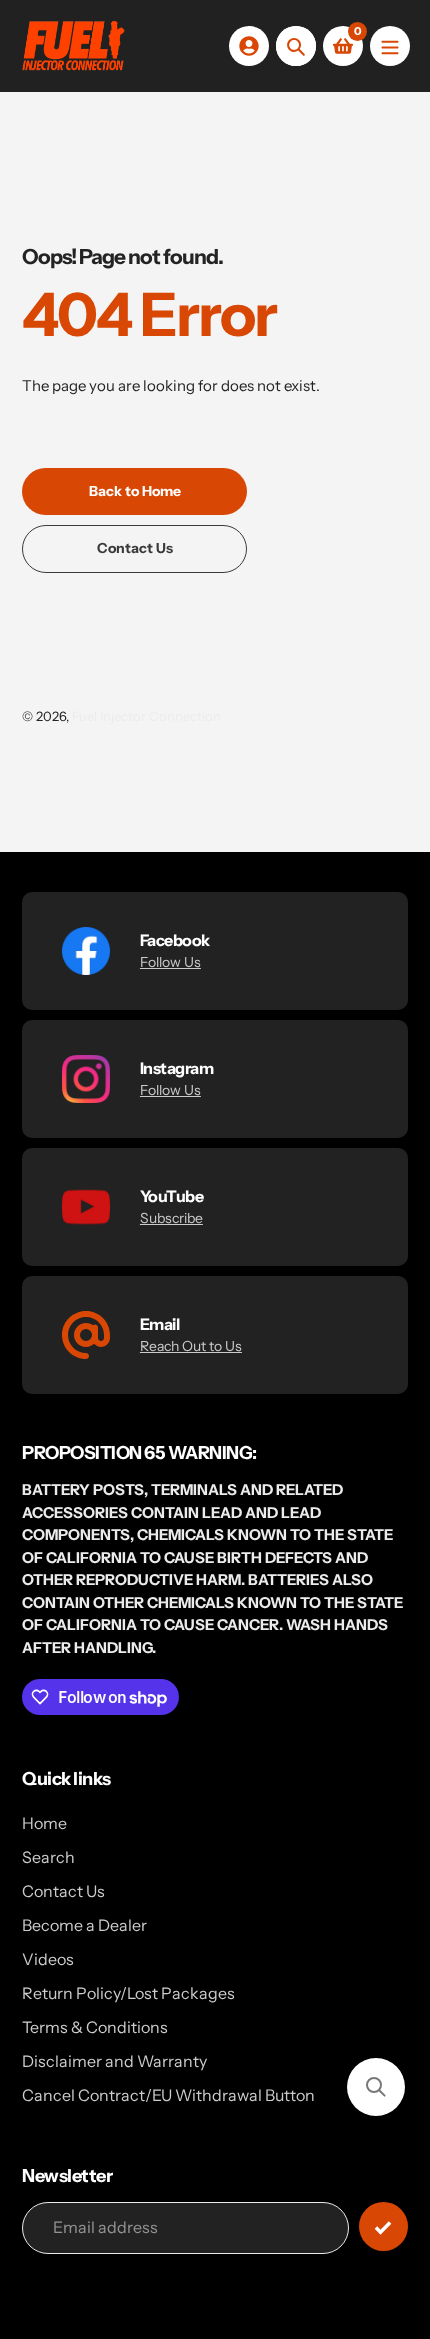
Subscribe (171, 1218)
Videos (48, 1959)
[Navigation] (390, 46)
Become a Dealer (84, 1925)
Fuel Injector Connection (146, 716)
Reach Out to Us (191, 1346)
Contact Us (63, 1891)
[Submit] (383, 2226)
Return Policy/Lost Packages (128, 1993)
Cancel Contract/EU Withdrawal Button (168, 2095)
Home (44, 1823)
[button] (376, 2087)
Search (48, 1857)
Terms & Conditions (95, 2027)
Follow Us (170, 962)
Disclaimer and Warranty (114, 2061)
